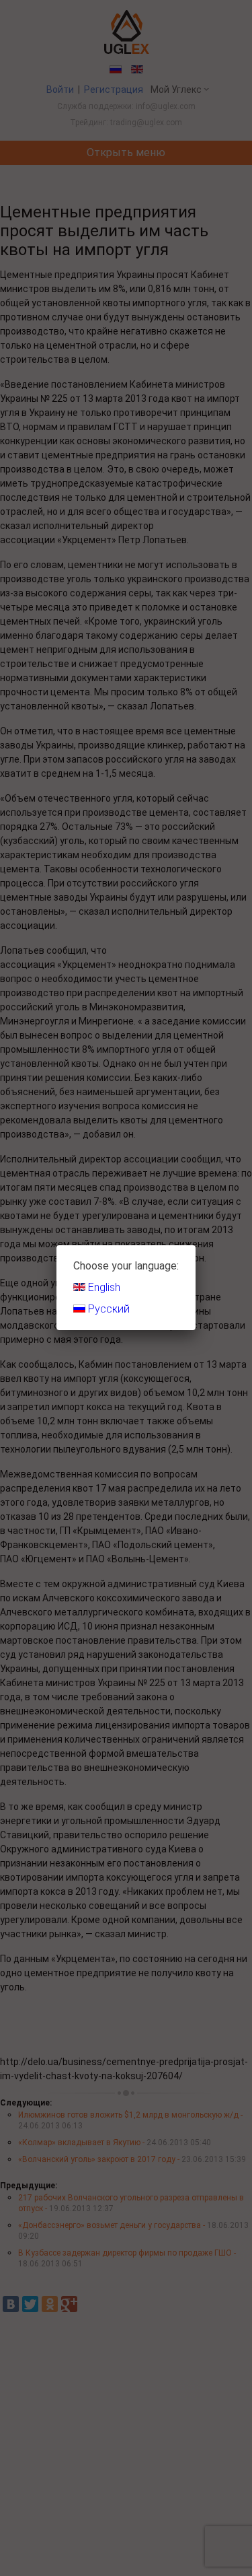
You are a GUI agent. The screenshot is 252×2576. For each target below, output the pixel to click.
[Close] (196, 1245)
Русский (108, 1309)
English (103, 1287)
